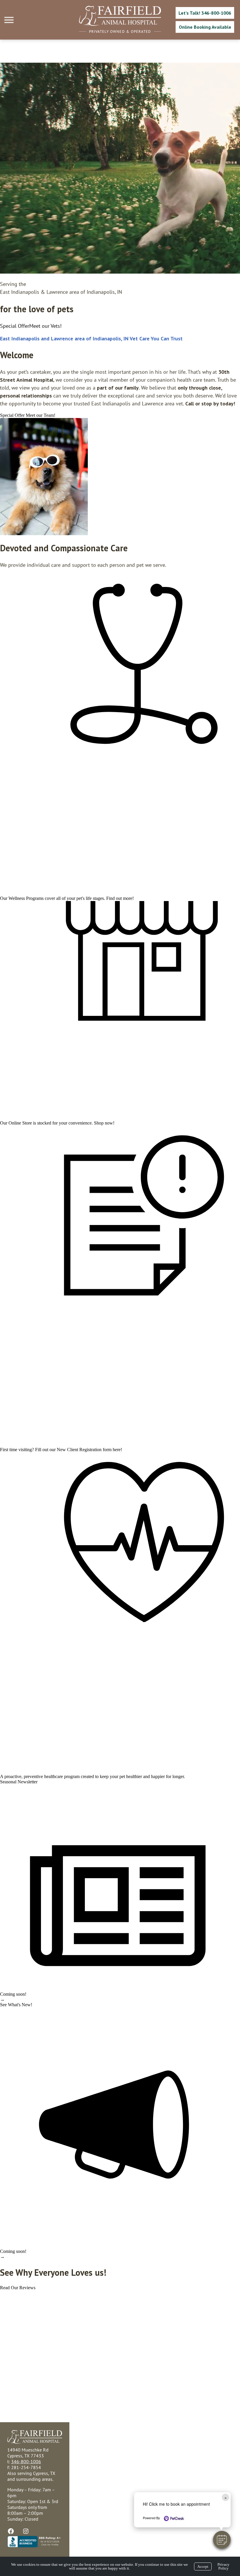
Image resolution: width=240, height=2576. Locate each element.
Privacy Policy (223, 2566)
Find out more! (120, 898)
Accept (203, 2566)
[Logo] (120, 24)
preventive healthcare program (52, 1776)
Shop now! (104, 1123)
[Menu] (10, 20)
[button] (222, 2540)
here (117, 1450)
